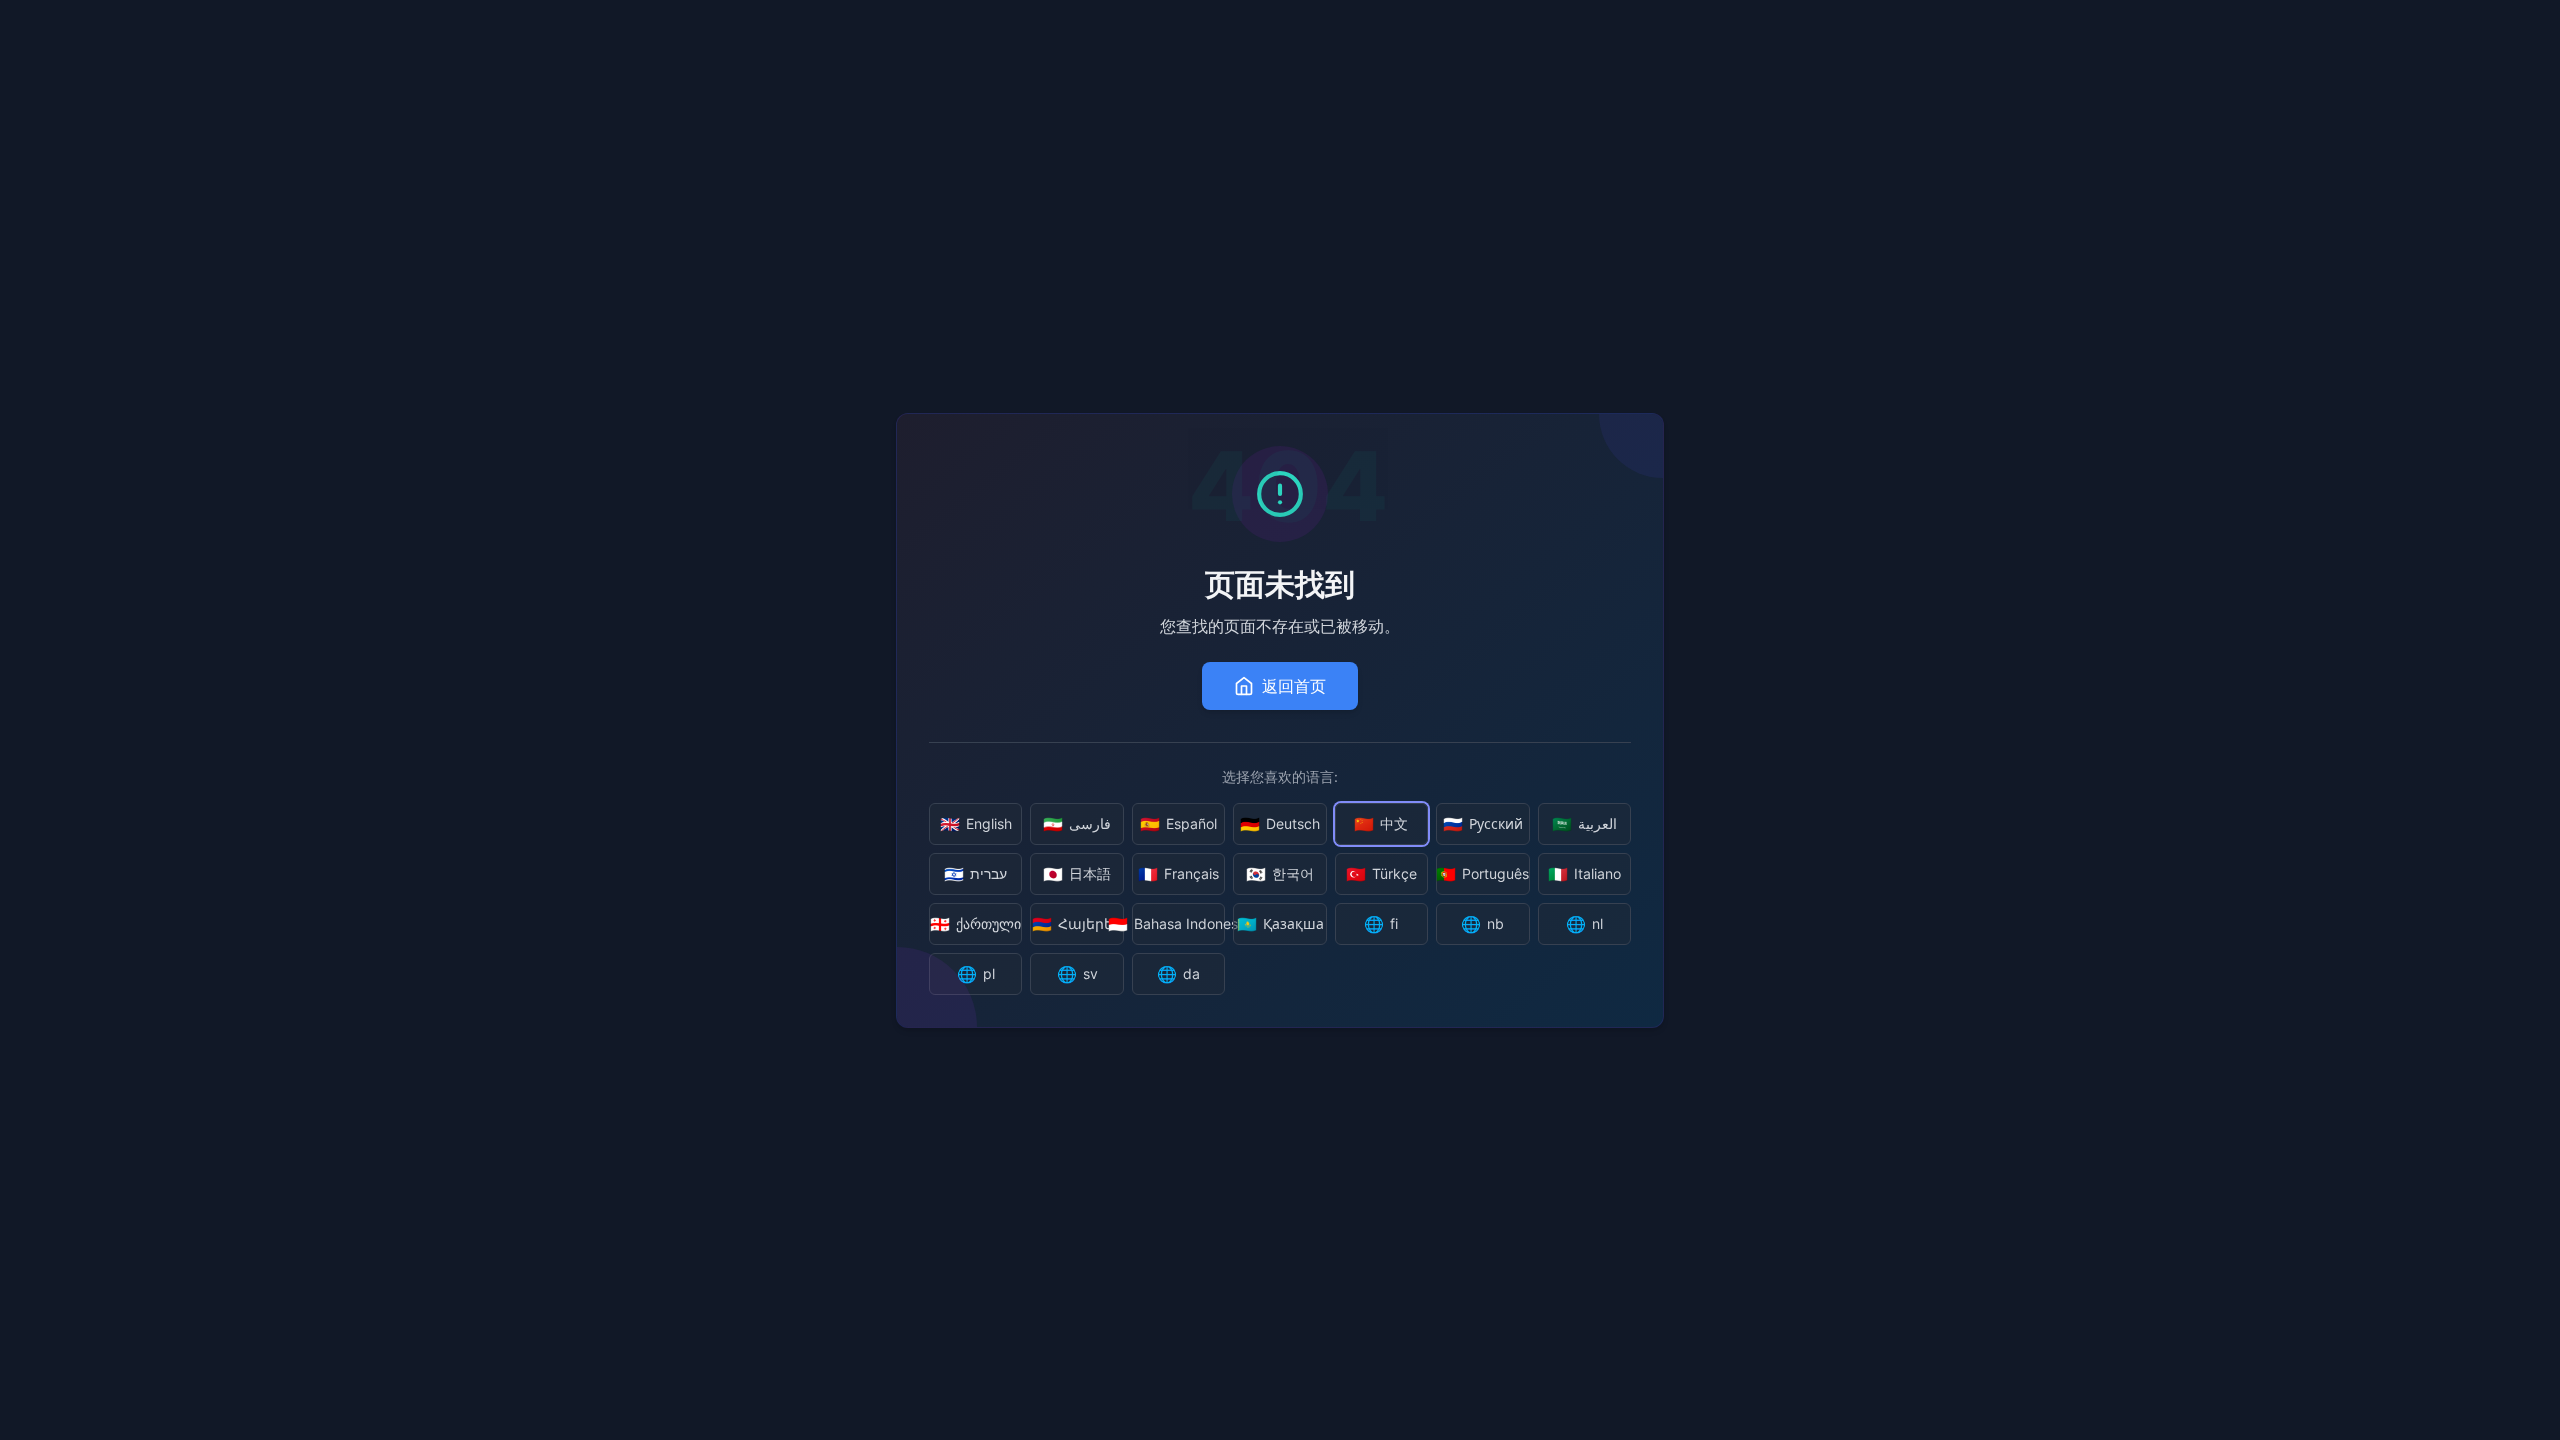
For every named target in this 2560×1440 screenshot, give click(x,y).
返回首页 (1294, 686)
